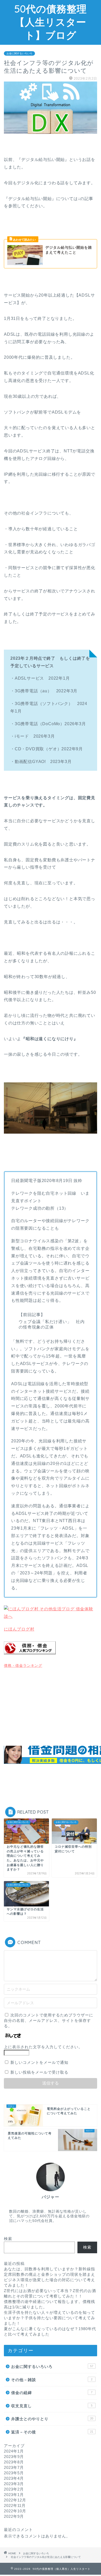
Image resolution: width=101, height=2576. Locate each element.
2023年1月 (14, 2495)
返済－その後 (52, 2432)
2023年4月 (14, 2478)
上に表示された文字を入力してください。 (43, 2047)
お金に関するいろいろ (19, 53)
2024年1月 (14, 2451)
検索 (8, 2239)
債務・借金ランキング (23, 1665)
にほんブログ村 (19, 1629)
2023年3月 (14, 2484)
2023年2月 (14, 2489)
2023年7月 (14, 2467)
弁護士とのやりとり (52, 2419)
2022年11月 (15, 2505)
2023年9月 (14, 2457)
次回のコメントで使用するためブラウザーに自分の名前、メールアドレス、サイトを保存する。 (49, 2020)
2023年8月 (14, 2462)
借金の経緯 (52, 2393)
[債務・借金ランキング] (30, 1658)
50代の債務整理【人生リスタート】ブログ (51, 22)
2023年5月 (14, 2473)
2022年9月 (14, 2516)
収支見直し (52, 2406)
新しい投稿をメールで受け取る (39, 2072)
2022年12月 (15, 2500)
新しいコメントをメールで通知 (39, 2062)
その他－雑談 (52, 2380)
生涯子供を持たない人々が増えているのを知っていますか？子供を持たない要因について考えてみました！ (49, 2318)
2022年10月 (15, 2511)
